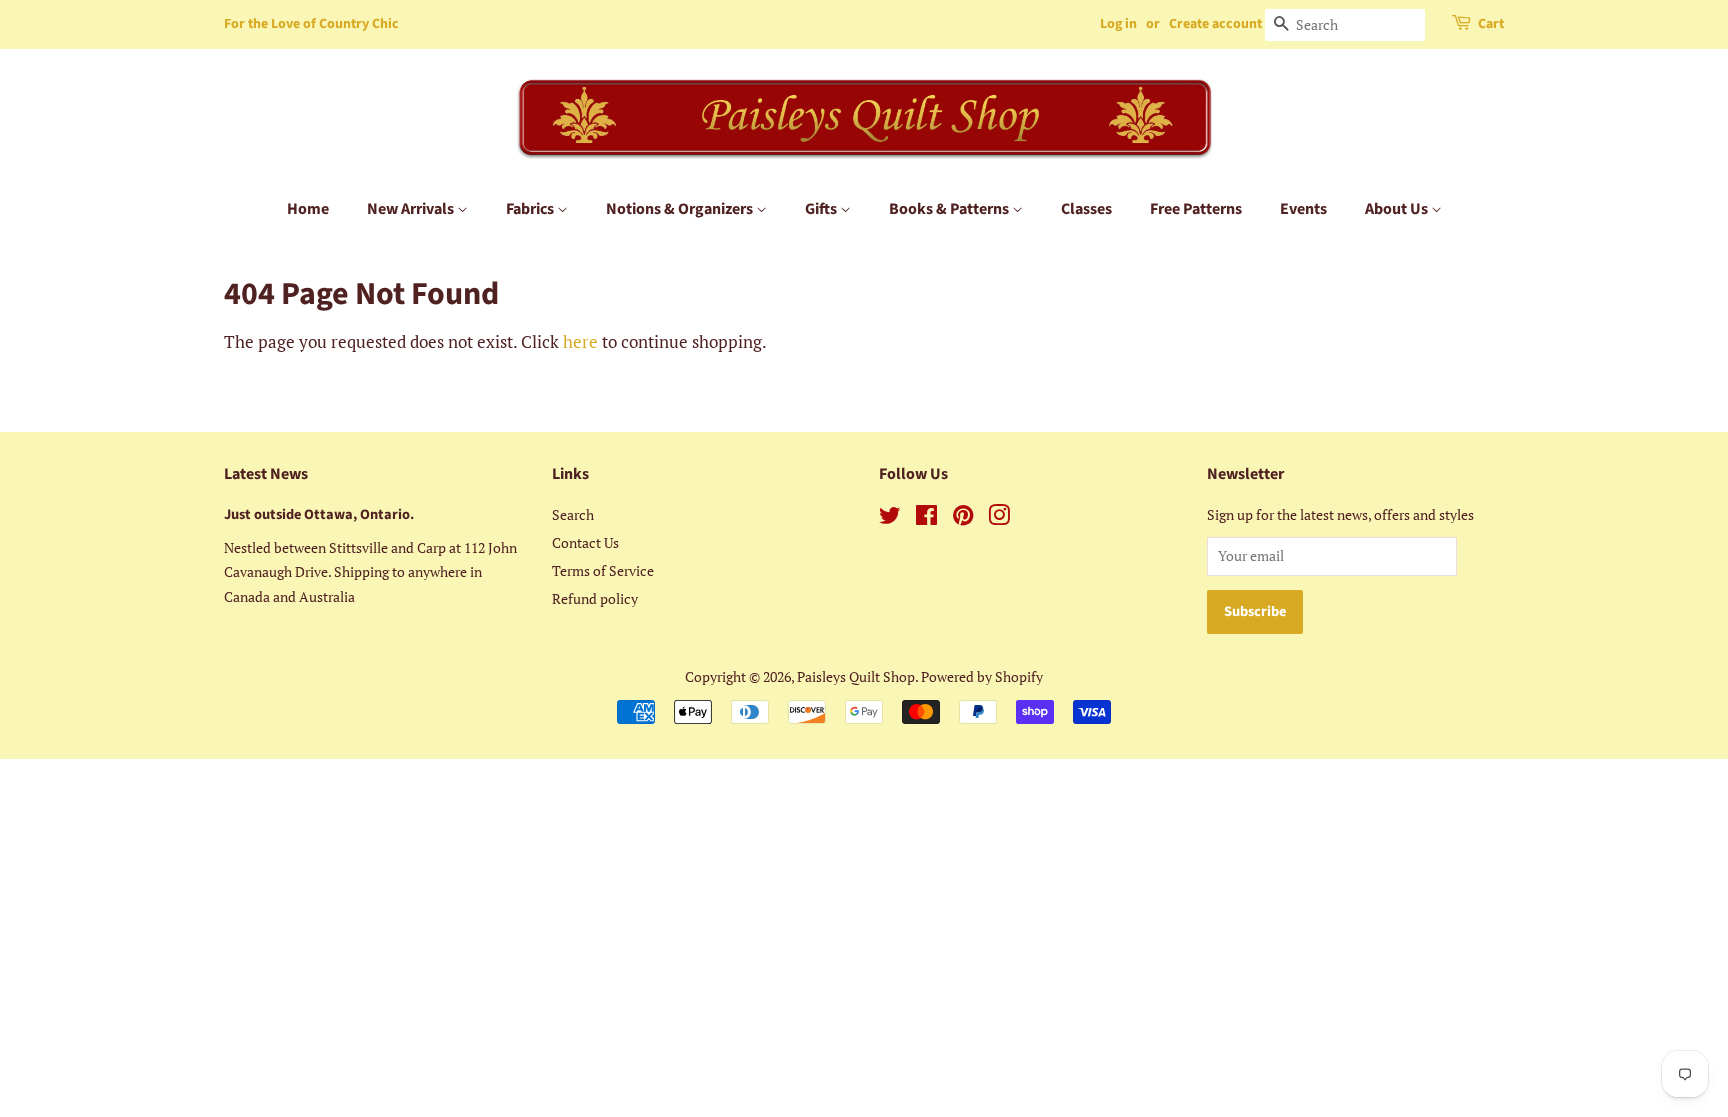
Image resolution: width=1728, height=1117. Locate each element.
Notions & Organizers (681, 209)
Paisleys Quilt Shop (856, 676)
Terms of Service (603, 570)
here (580, 341)
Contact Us (585, 542)
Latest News (266, 474)
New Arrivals (412, 209)
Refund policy (595, 598)
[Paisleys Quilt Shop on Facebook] (926, 518)
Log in (1118, 24)
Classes (1086, 209)
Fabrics (531, 209)
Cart (1491, 24)
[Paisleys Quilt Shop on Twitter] (890, 518)
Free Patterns (1196, 209)
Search (573, 514)
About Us (1398, 209)
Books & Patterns (950, 209)
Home (308, 209)
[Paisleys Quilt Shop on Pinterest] (963, 518)
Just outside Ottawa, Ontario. (319, 514)
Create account (1215, 24)
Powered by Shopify (982, 676)
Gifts (822, 209)
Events (1303, 209)
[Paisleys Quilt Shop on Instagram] (999, 518)
